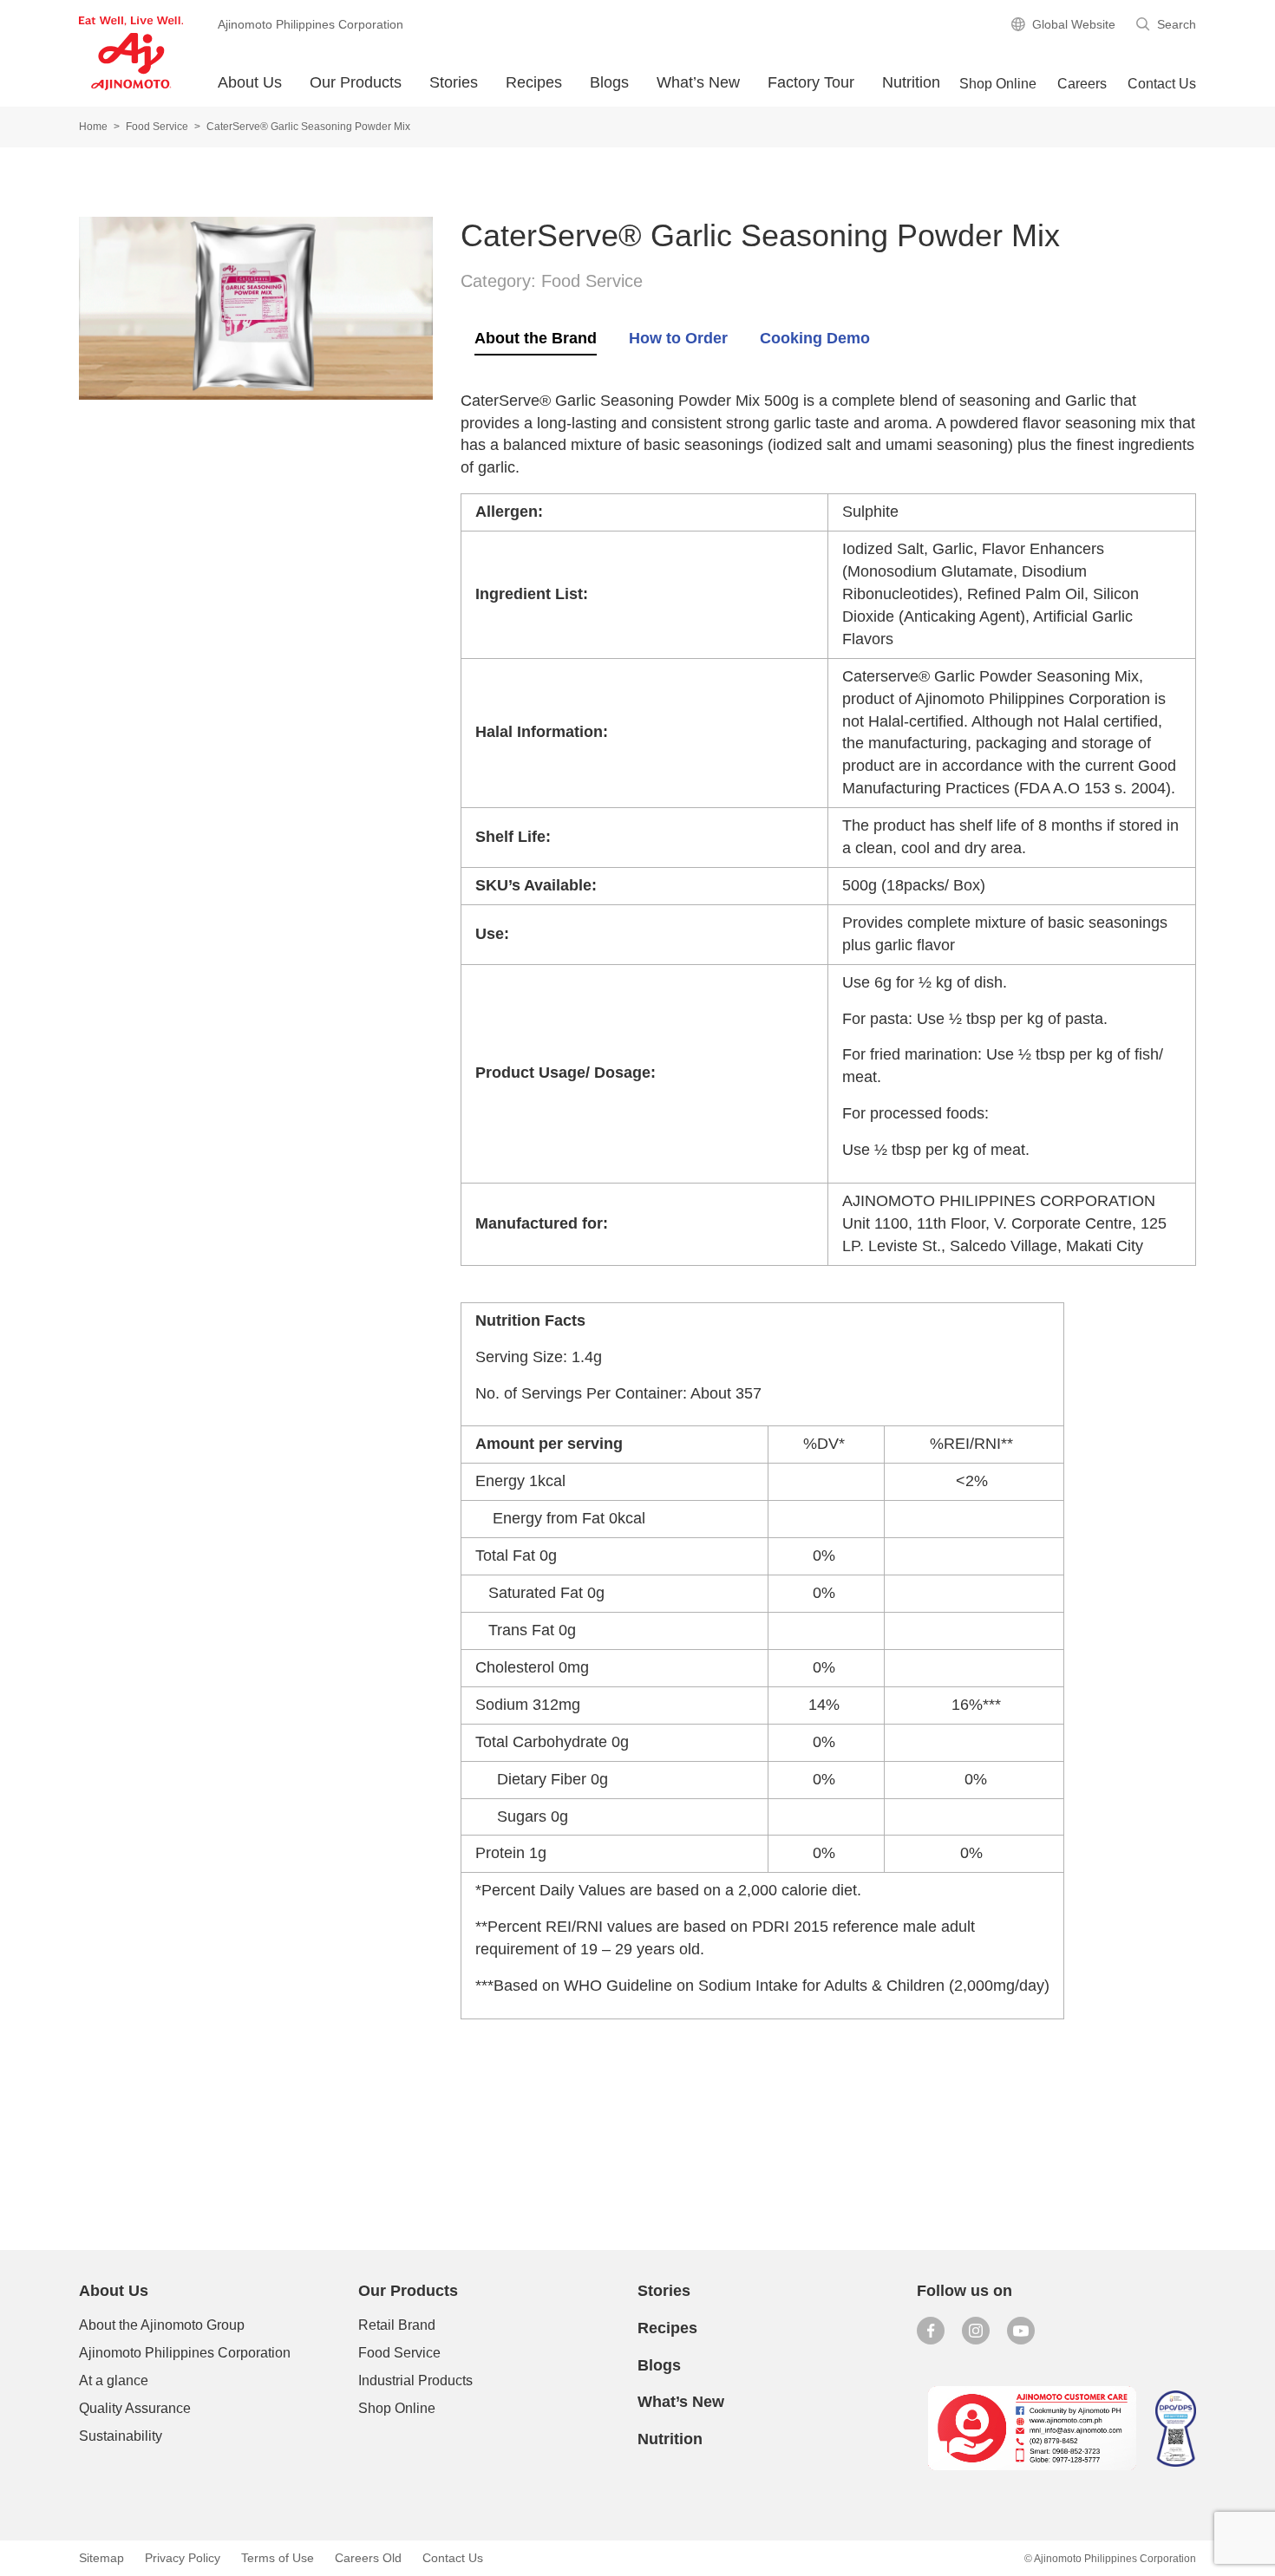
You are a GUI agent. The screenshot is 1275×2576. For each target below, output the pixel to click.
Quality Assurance (135, 2408)
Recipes (534, 82)
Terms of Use (278, 2558)
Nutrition (911, 82)
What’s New (698, 82)
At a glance (114, 2380)
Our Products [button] (356, 82)
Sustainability (121, 2436)
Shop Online (397, 2408)
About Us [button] (250, 82)
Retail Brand (397, 2325)
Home (93, 127)
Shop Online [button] (998, 84)
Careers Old (368, 2558)
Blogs (659, 2365)
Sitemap (101, 2558)
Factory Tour (811, 82)
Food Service (157, 127)
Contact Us (1162, 84)
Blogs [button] (609, 82)
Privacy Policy (183, 2558)
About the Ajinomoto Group (162, 2325)
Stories (454, 82)
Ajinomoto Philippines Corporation (185, 2353)
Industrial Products (415, 2380)
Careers (1082, 84)
